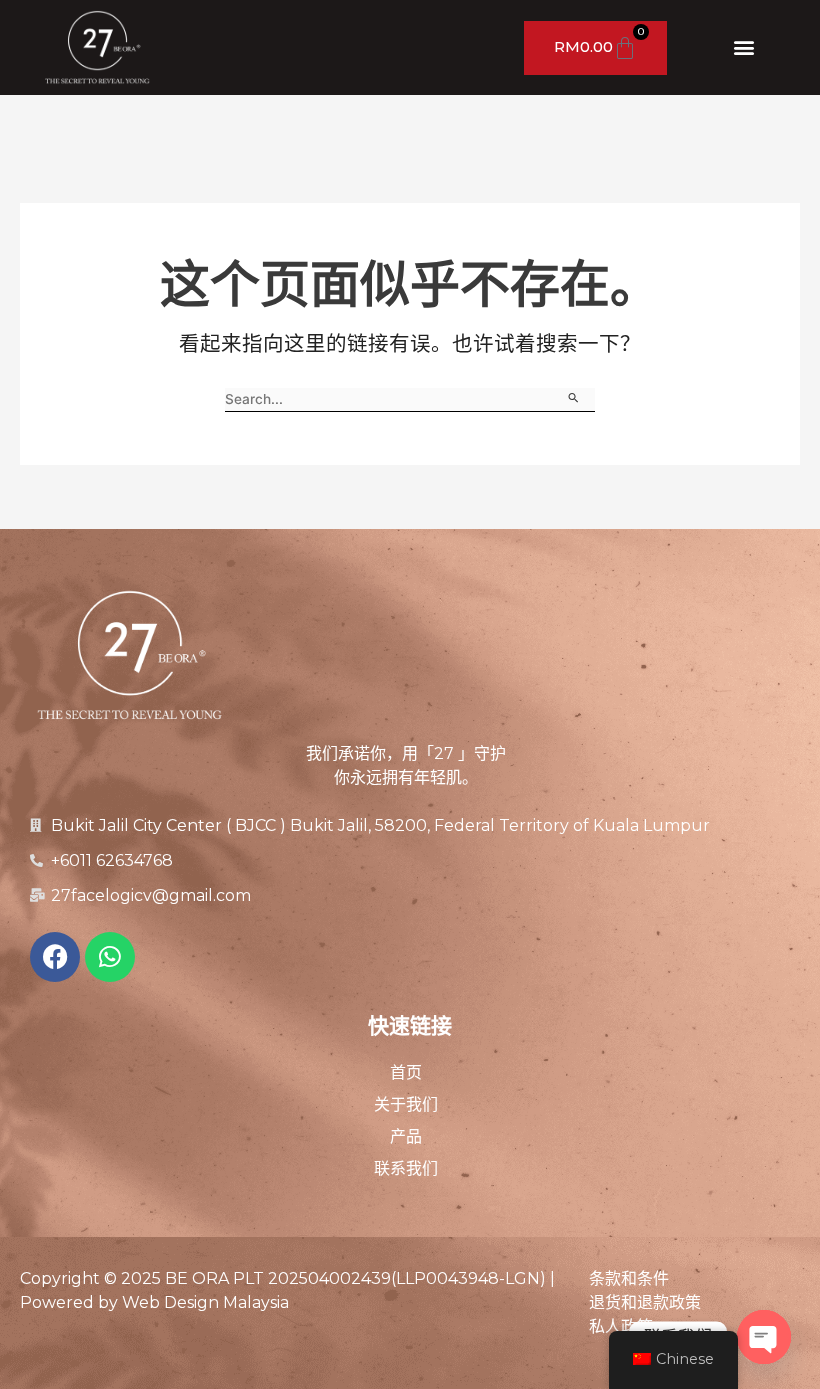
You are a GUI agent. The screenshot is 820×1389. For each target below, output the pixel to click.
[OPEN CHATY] (764, 1337)
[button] (743, 46)
